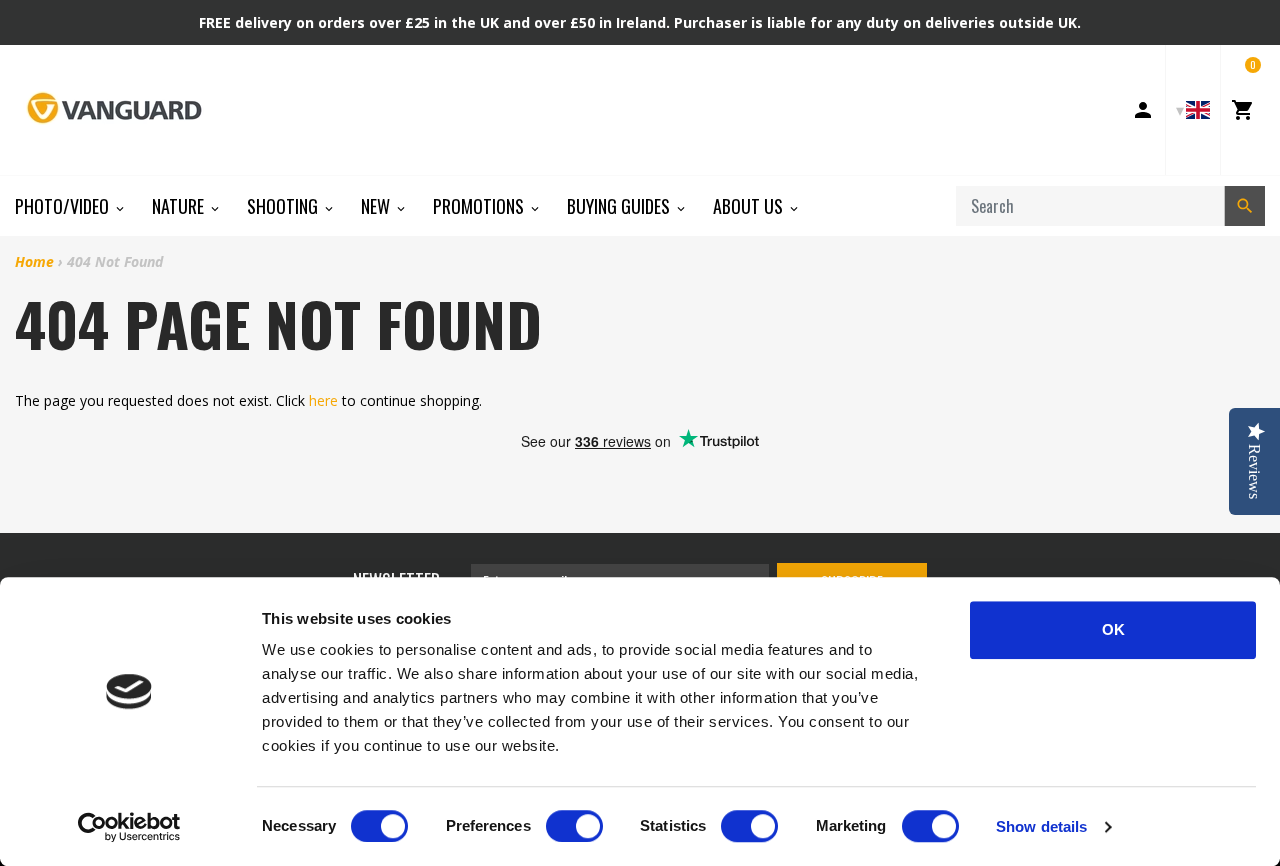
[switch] (574, 826)
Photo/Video (64, 206)
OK (1113, 629)
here (323, 400)
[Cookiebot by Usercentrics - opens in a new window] (129, 827)
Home (34, 261)
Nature (180, 206)
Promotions (480, 206)
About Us (750, 206)
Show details (1041, 826)
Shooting (284, 206)
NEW (377, 206)
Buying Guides (620, 206)
